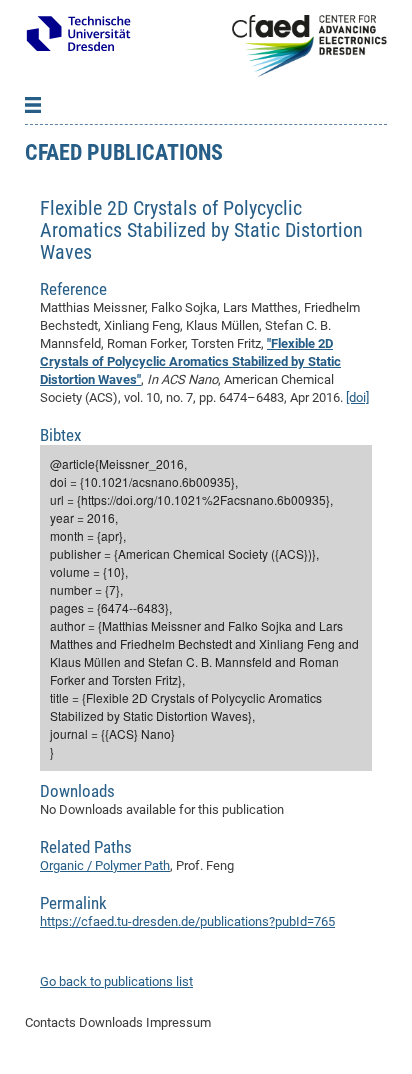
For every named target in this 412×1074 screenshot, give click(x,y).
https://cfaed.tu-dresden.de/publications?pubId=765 (187, 921)
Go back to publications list (116, 981)
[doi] (357, 397)
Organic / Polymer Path (105, 865)
